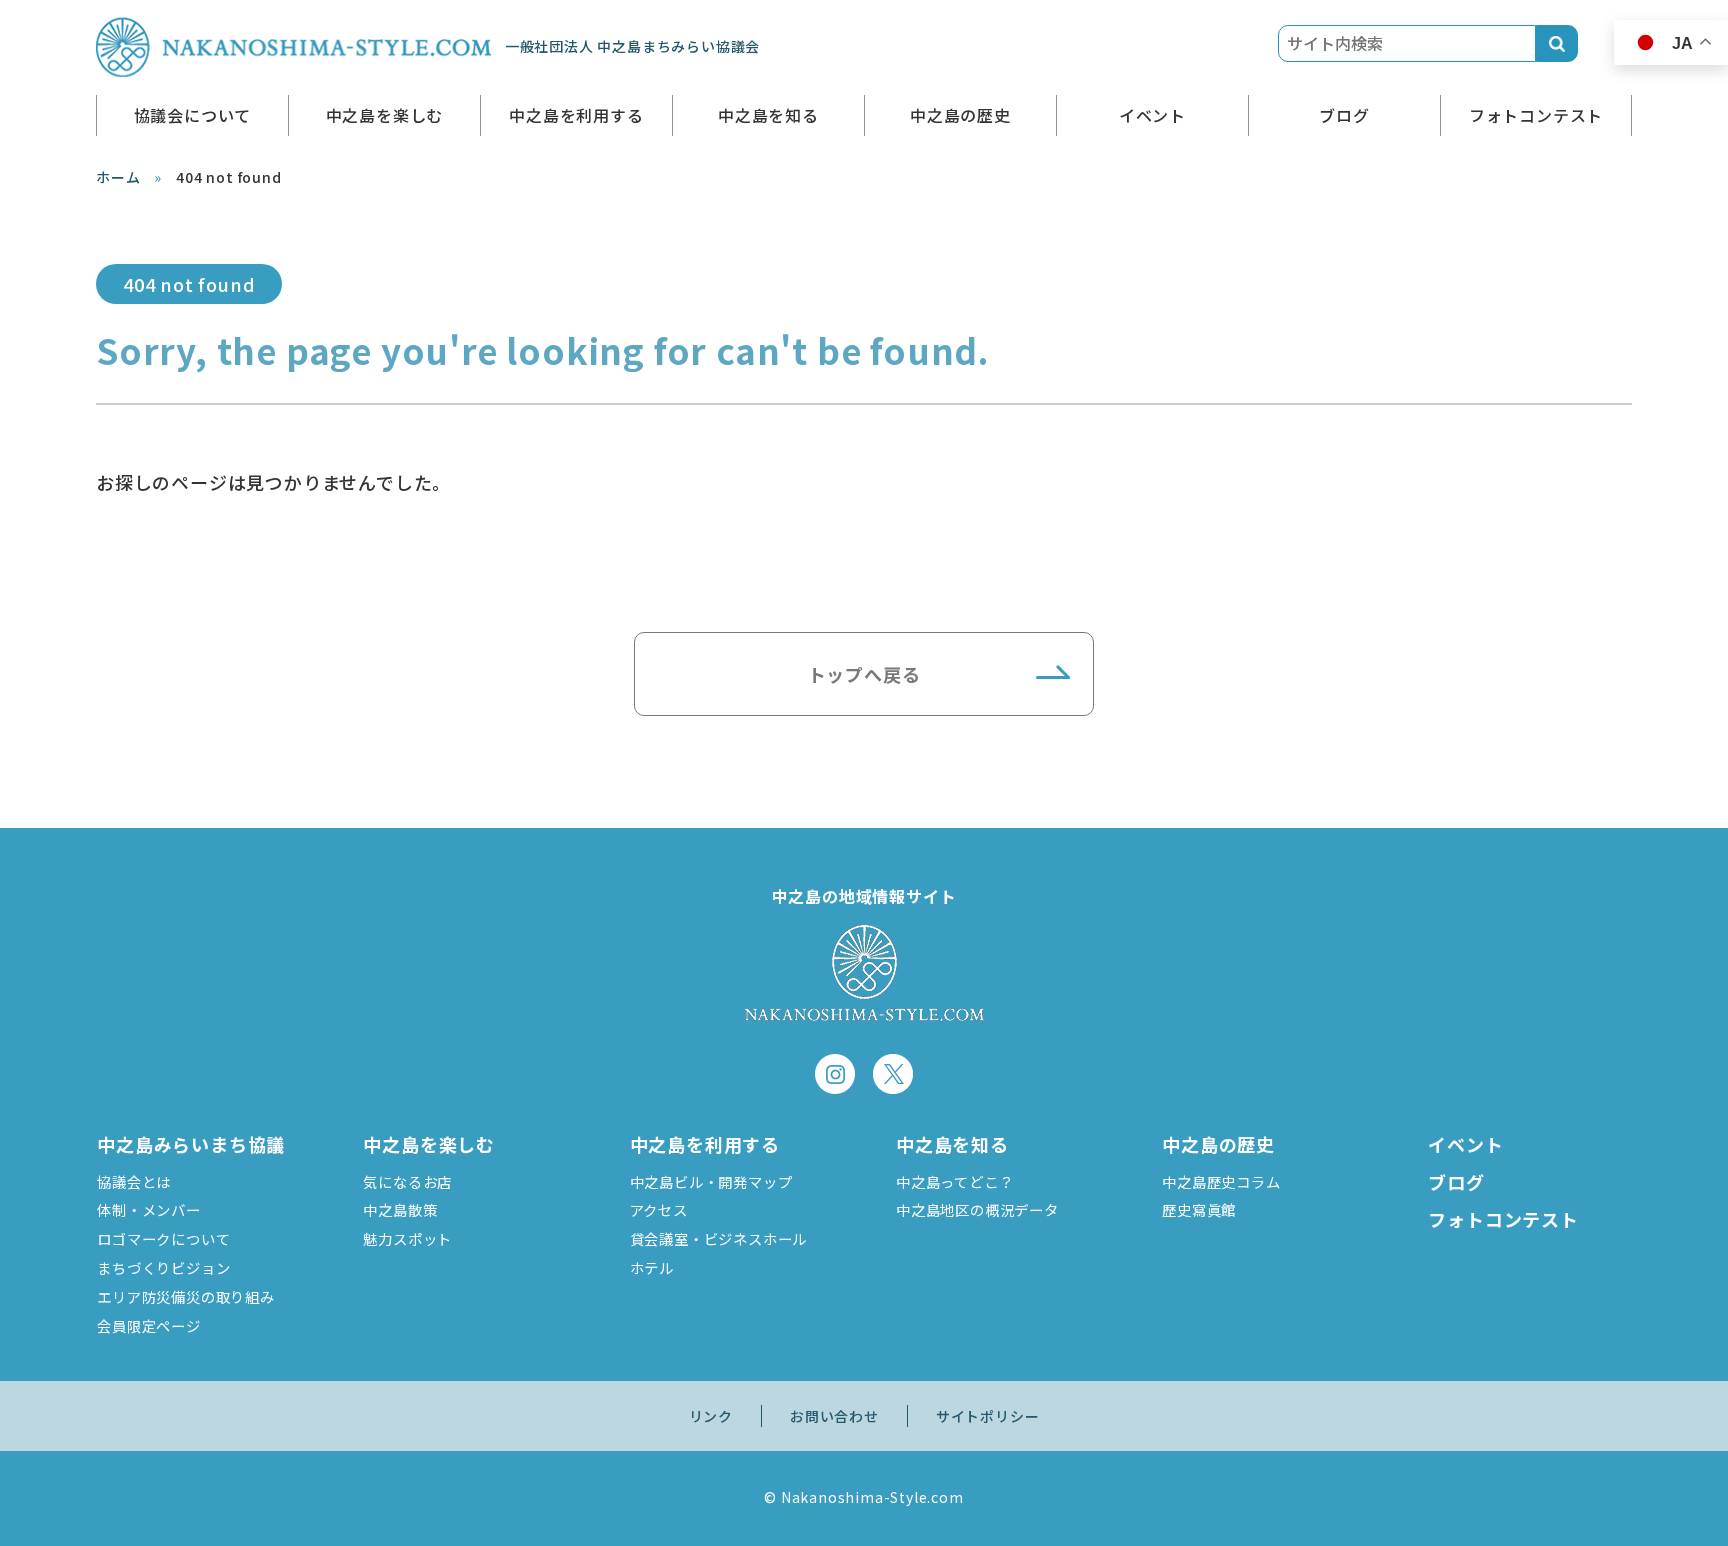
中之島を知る (768, 115)
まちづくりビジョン (163, 1267)
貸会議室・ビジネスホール (719, 1238)
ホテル (652, 1267)
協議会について (193, 115)
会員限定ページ (149, 1325)
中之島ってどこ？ (954, 1181)
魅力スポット (407, 1238)
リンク (711, 1416)
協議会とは (134, 1181)
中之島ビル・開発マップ (711, 1181)
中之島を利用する (576, 115)
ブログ (1344, 115)
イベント (1152, 115)
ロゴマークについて (163, 1238)
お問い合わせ (834, 1416)
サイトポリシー (988, 1416)
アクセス (659, 1209)
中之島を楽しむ (385, 115)
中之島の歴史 (960, 115)
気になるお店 (407, 1181)
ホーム (118, 177)
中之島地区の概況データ (977, 1209)
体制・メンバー (149, 1209)
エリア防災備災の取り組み (186, 1296)
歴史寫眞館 (1199, 1209)
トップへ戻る (864, 674)
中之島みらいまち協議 (191, 1144)
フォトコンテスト (1536, 115)
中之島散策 (400, 1209)
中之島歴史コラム (1221, 1181)
